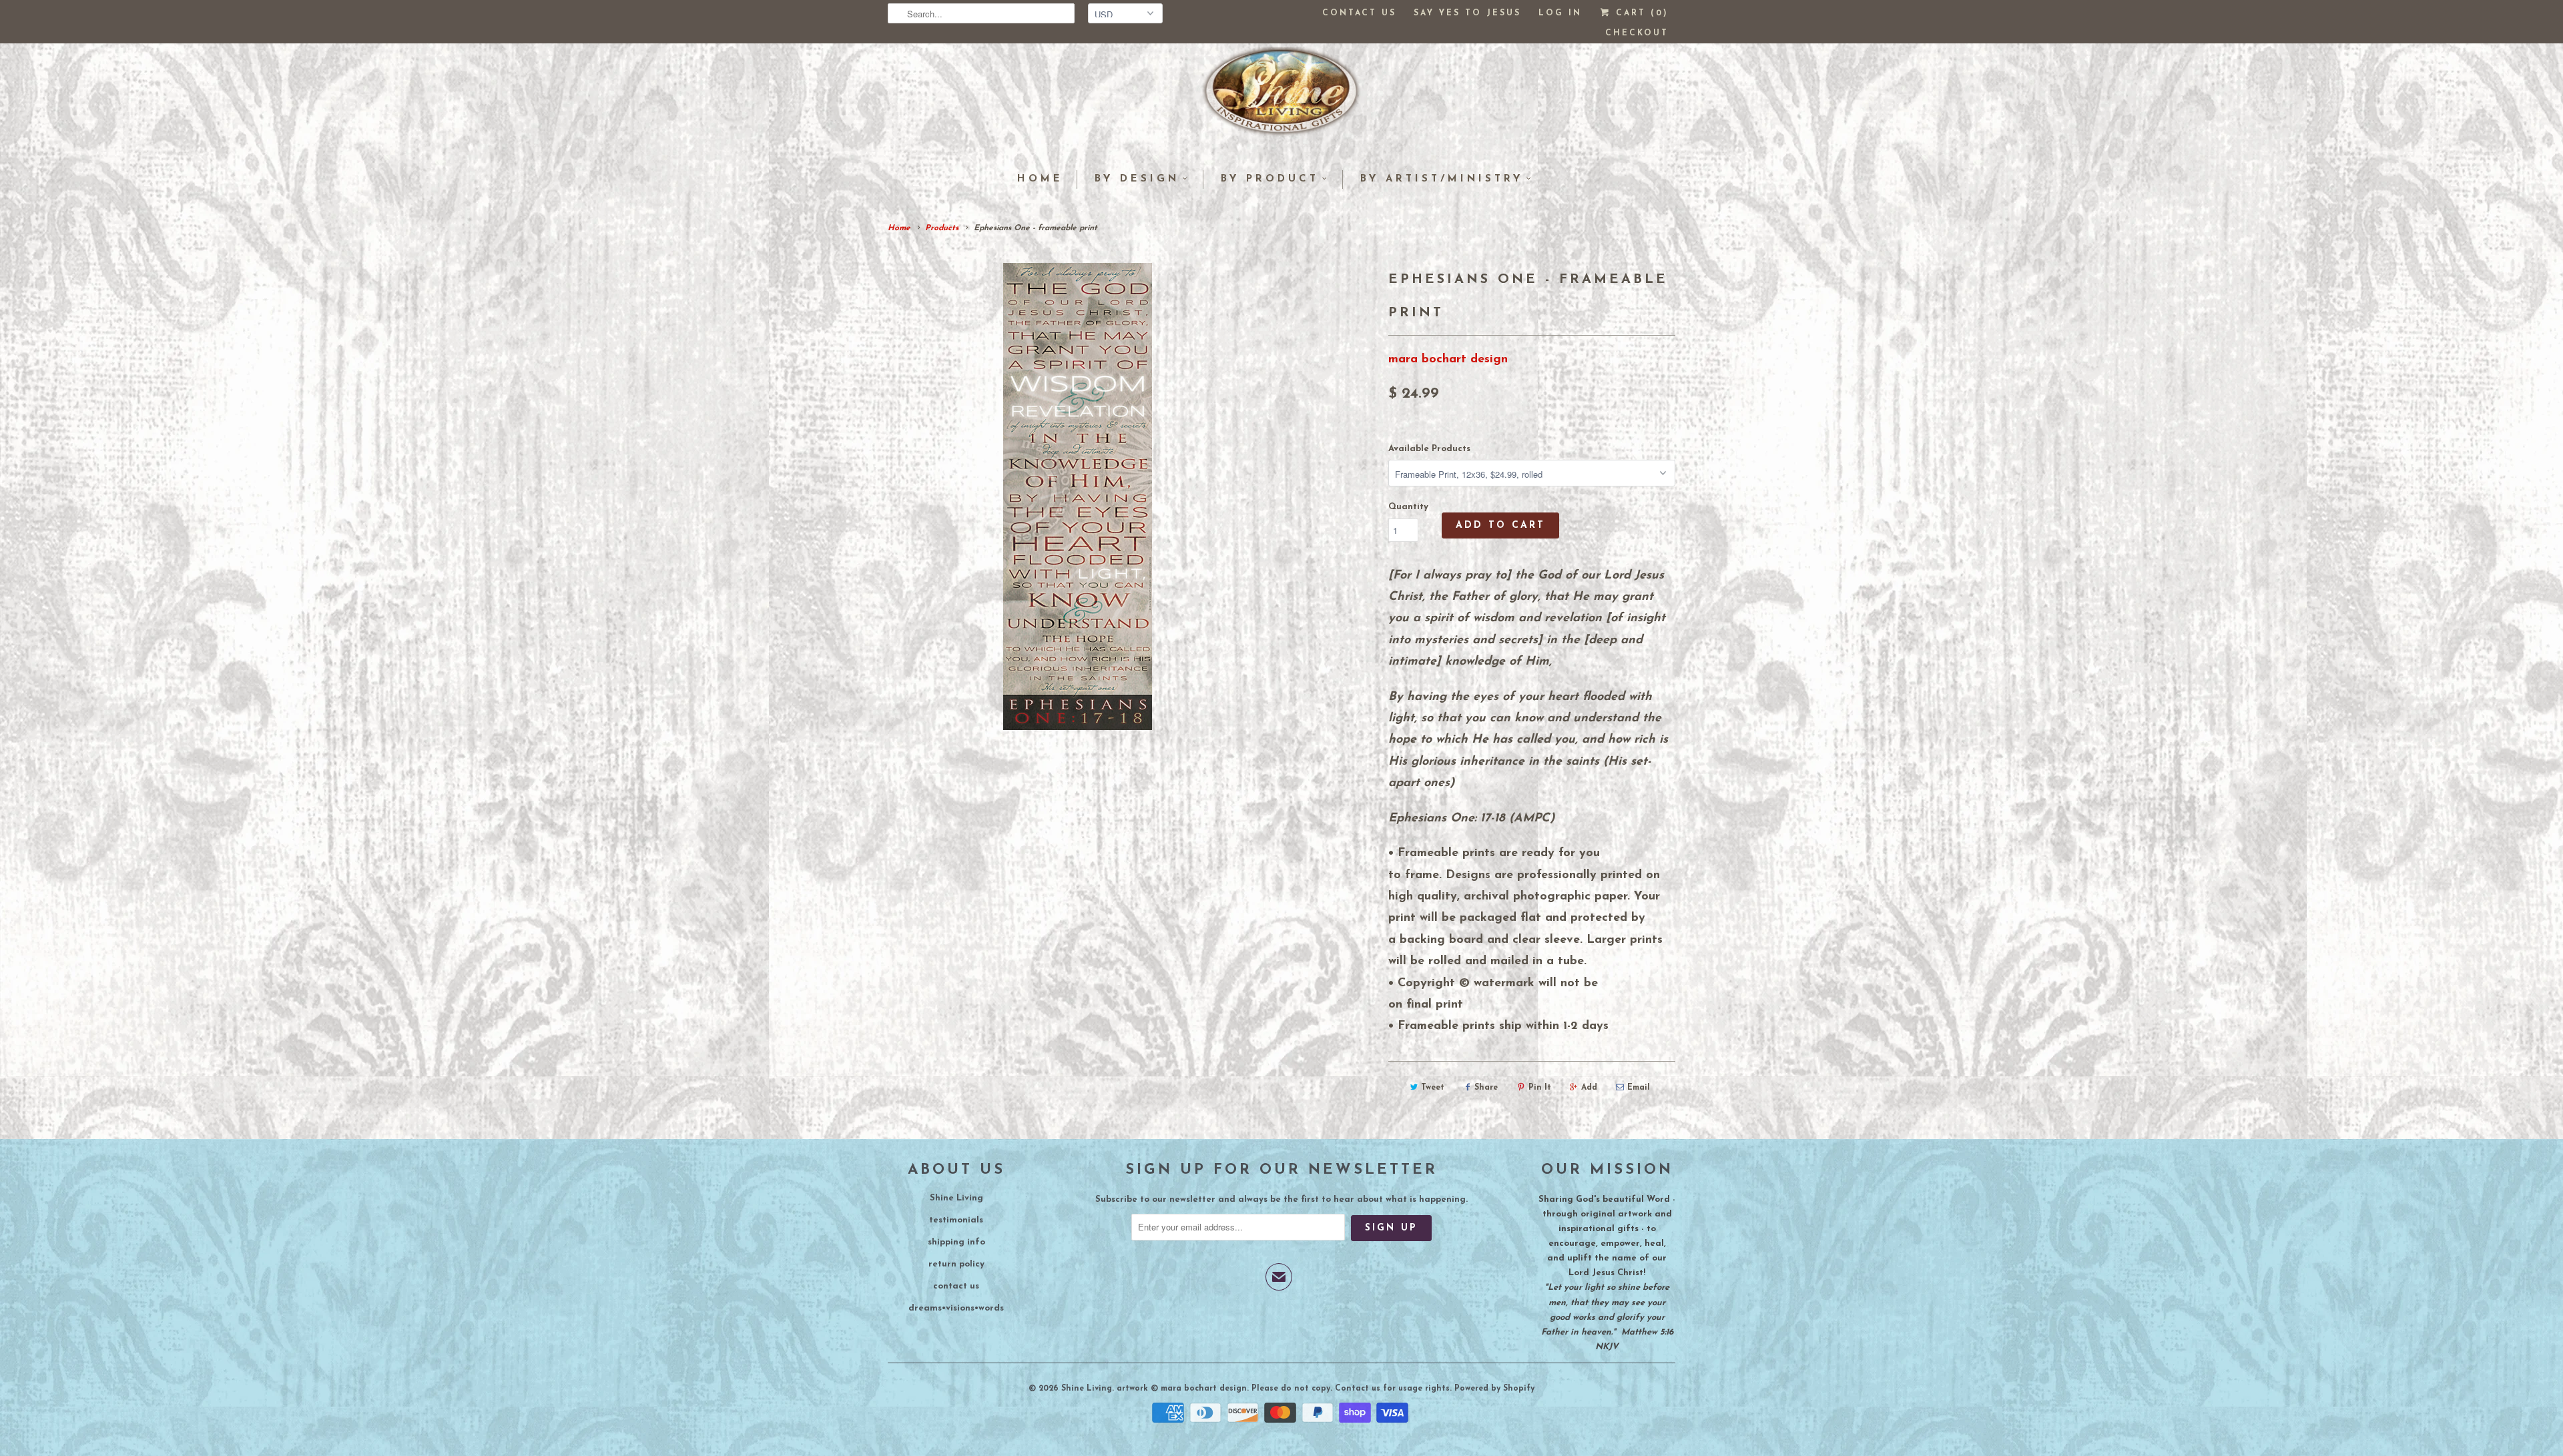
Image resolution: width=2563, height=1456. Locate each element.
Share (1486, 1088)
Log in (1560, 13)
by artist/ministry (1442, 179)
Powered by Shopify (1494, 1389)
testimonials (956, 1220)
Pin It (1540, 1088)
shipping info (956, 1242)
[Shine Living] (1281, 97)
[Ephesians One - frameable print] (1078, 496)
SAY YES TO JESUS (1467, 13)
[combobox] (981, 13)
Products (942, 228)
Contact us (1359, 13)
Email (1639, 1088)
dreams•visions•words (956, 1308)
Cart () (1640, 13)
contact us (956, 1286)
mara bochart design (1448, 360)
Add (1589, 1088)
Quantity (1408, 507)
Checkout (1637, 33)
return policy (956, 1264)
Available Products (1429, 449)
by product (1270, 179)
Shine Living (956, 1198)
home (1040, 179)
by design (1137, 179)
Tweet (1433, 1088)
